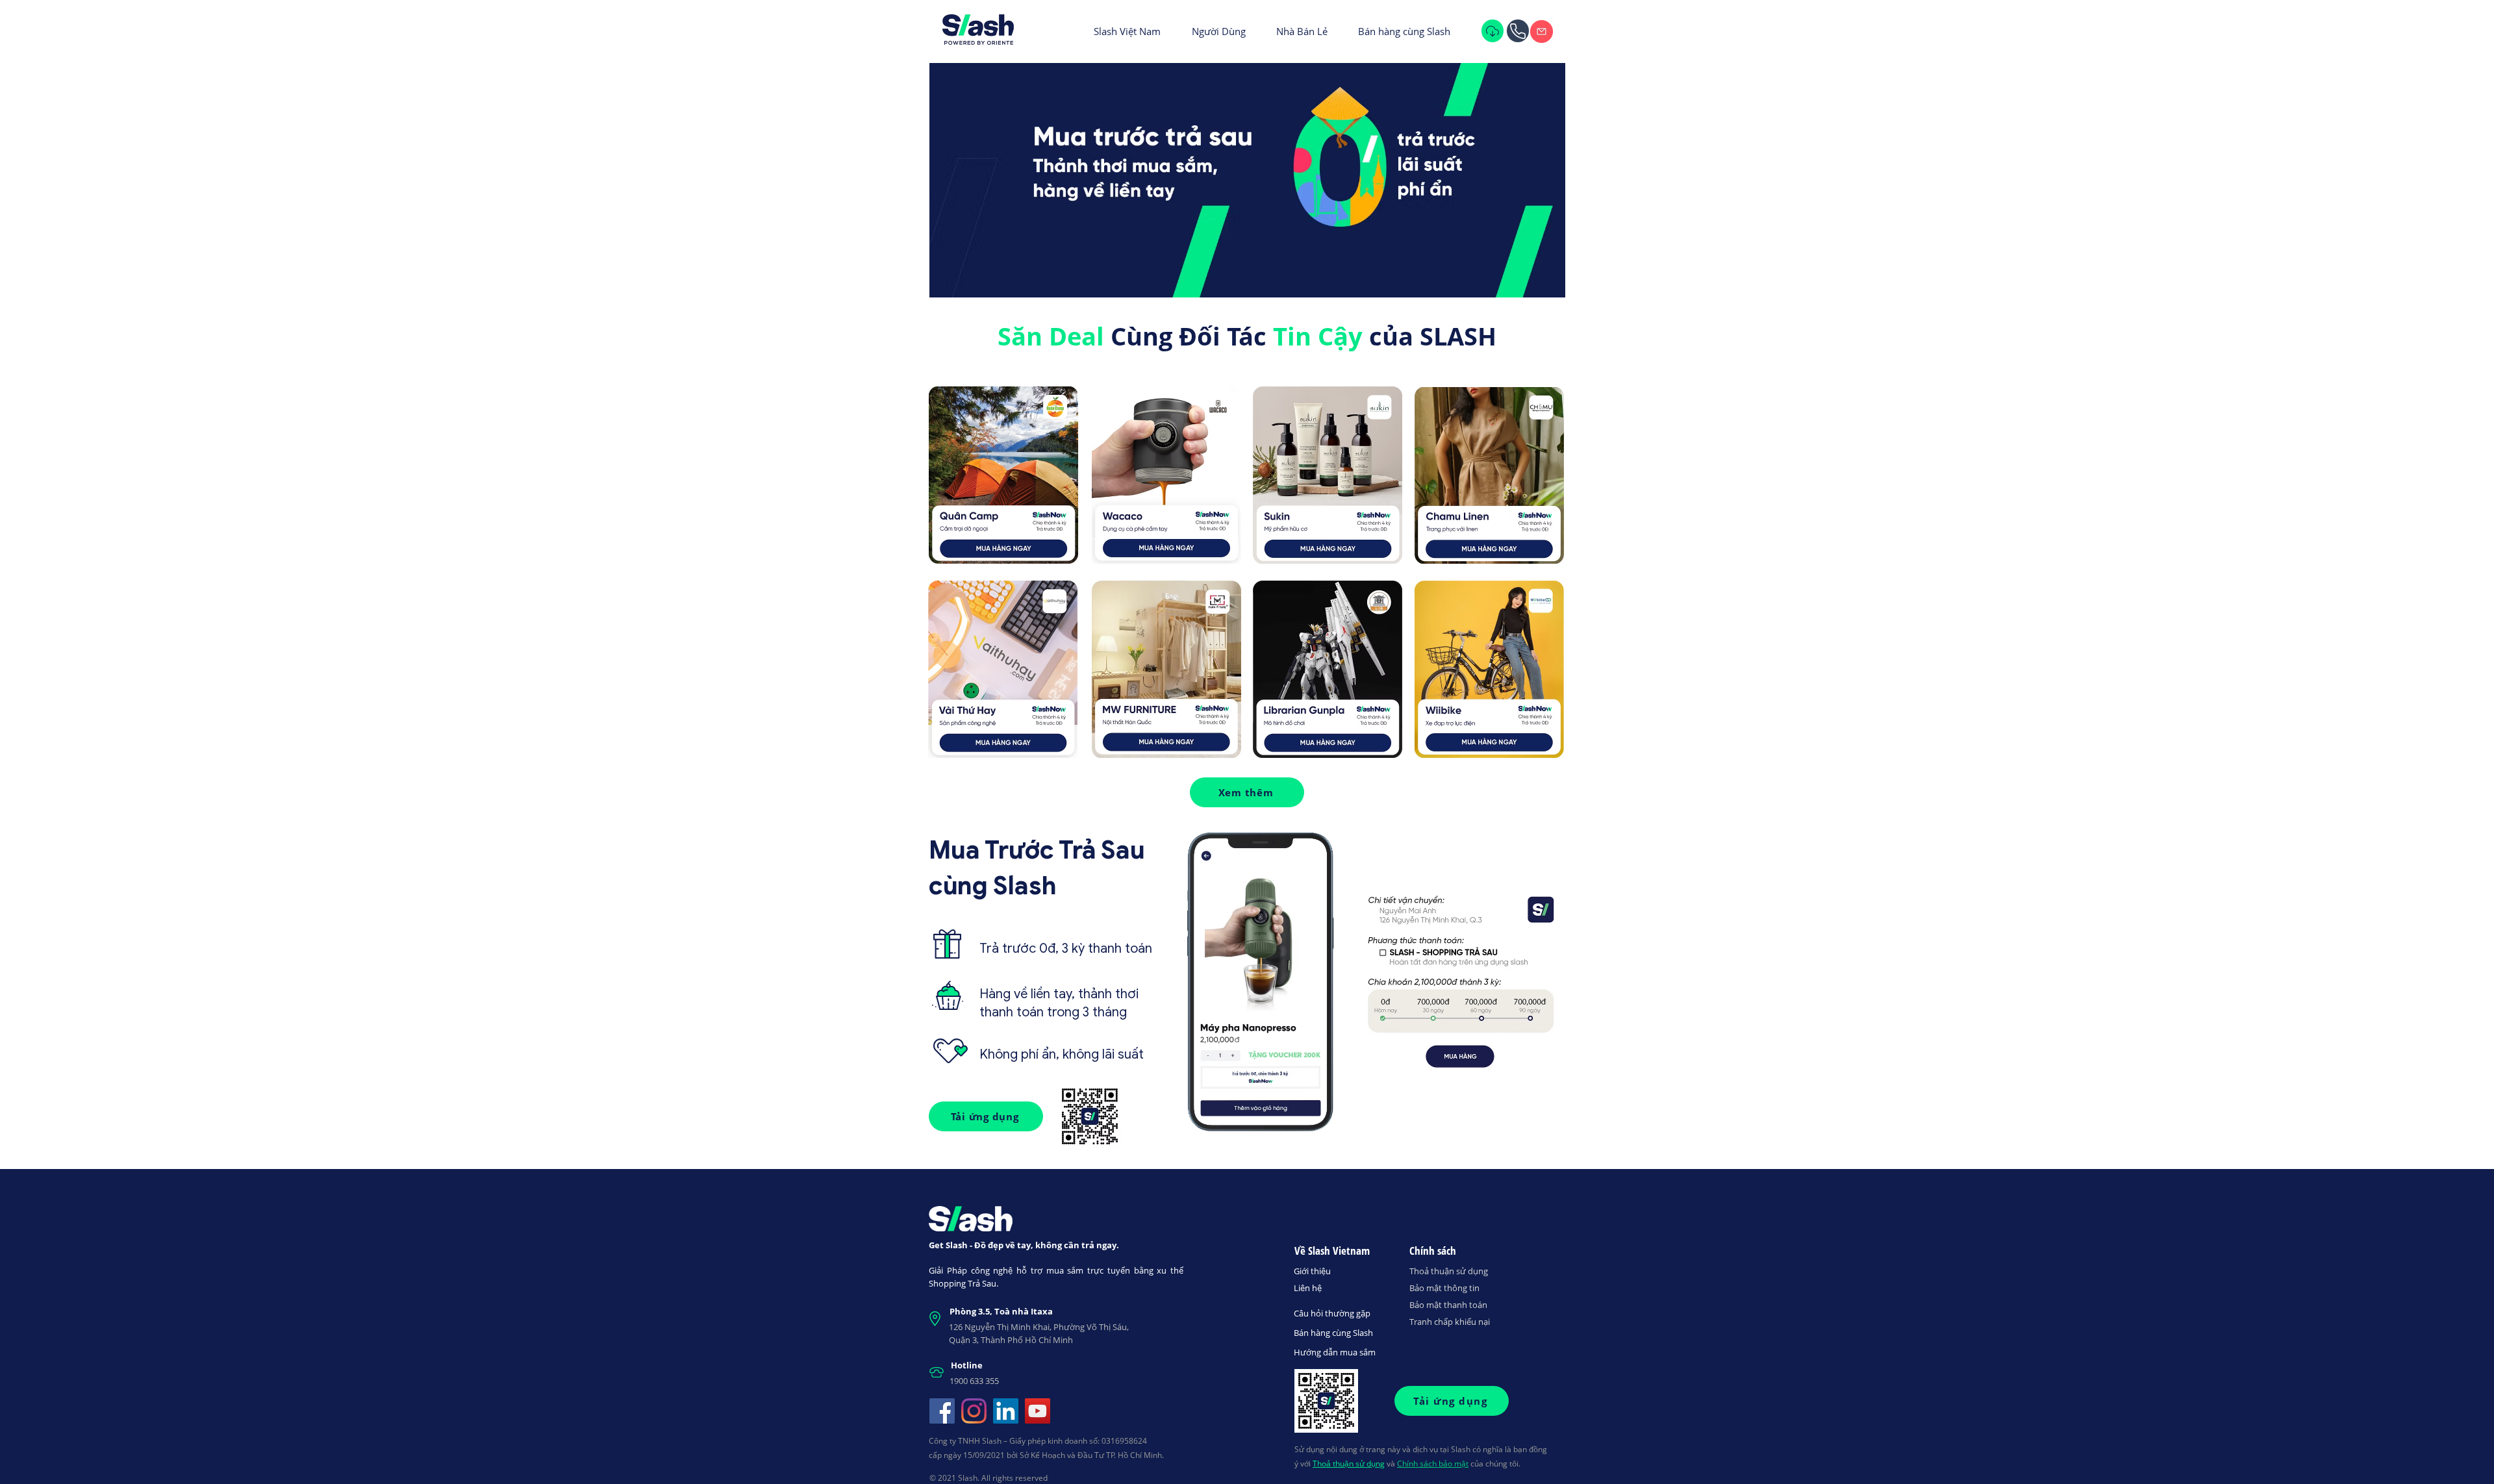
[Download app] (1493, 31)
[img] (1542, 31)
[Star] (1518, 31)
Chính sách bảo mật (1433, 1464)
